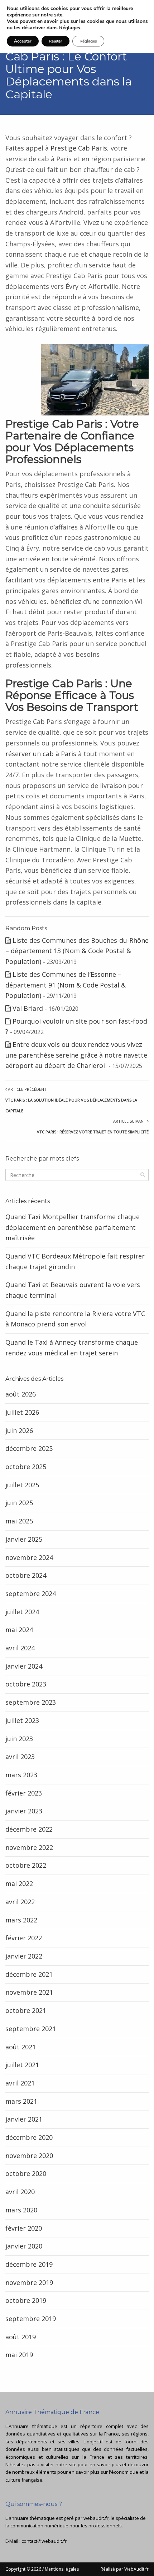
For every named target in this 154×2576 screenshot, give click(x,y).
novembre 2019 (29, 2282)
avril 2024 (20, 1648)
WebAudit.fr (136, 2569)
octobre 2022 (26, 1865)
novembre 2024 (29, 1557)
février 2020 (24, 2228)
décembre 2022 (29, 1829)
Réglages (70, 28)
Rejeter (56, 41)
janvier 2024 (24, 1666)
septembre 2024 (31, 1594)
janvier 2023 (24, 1811)
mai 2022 (19, 1883)
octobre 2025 (26, 1467)
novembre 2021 (29, 1992)
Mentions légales (62, 2569)
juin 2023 (19, 1739)
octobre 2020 (26, 2173)
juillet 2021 (22, 2065)
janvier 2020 (24, 2246)
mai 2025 (19, 1521)
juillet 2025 (22, 1485)
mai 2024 (19, 1630)
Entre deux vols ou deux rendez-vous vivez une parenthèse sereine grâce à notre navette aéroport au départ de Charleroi (76, 1055)
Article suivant (93, 1126)
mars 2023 (21, 1775)
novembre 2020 (29, 2156)
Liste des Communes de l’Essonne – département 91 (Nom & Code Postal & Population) (66, 985)
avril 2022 (20, 1902)
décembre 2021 (29, 1974)
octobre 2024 (26, 1575)
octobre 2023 (26, 1684)
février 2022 (24, 1938)
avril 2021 (20, 2083)
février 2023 (24, 1793)
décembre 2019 (29, 2264)
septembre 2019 (31, 2319)
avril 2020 (20, 2192)
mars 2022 (21, 1920)
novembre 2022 (29, 1847)
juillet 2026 (22, 1412)
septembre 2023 (31, 1702)
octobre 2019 (26, 2300)
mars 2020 (21, 2210)
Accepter (23, 41)
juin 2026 (19, 1430)
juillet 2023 (22, 1720)
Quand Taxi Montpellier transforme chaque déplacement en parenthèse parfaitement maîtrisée (73, 1227)
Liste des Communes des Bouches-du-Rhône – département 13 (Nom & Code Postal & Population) (77, 951)
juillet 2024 (22, 1612)
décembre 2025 (29, 1448)
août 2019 (21, 2337)
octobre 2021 (26, 2010)
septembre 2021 (31, 2029)
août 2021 (21, 2047)
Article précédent (71, 1100)
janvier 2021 (24, 2119)
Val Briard (28, 1008)
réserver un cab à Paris (41, 754)
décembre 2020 (29, 2137)
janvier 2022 (24, 1956)
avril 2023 (20, 1757)
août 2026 (21, 1394)
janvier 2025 (24, 1539)
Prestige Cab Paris (79, 148)
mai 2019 (19, 2355)
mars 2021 (21, 2101)
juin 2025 (19, 1503)
